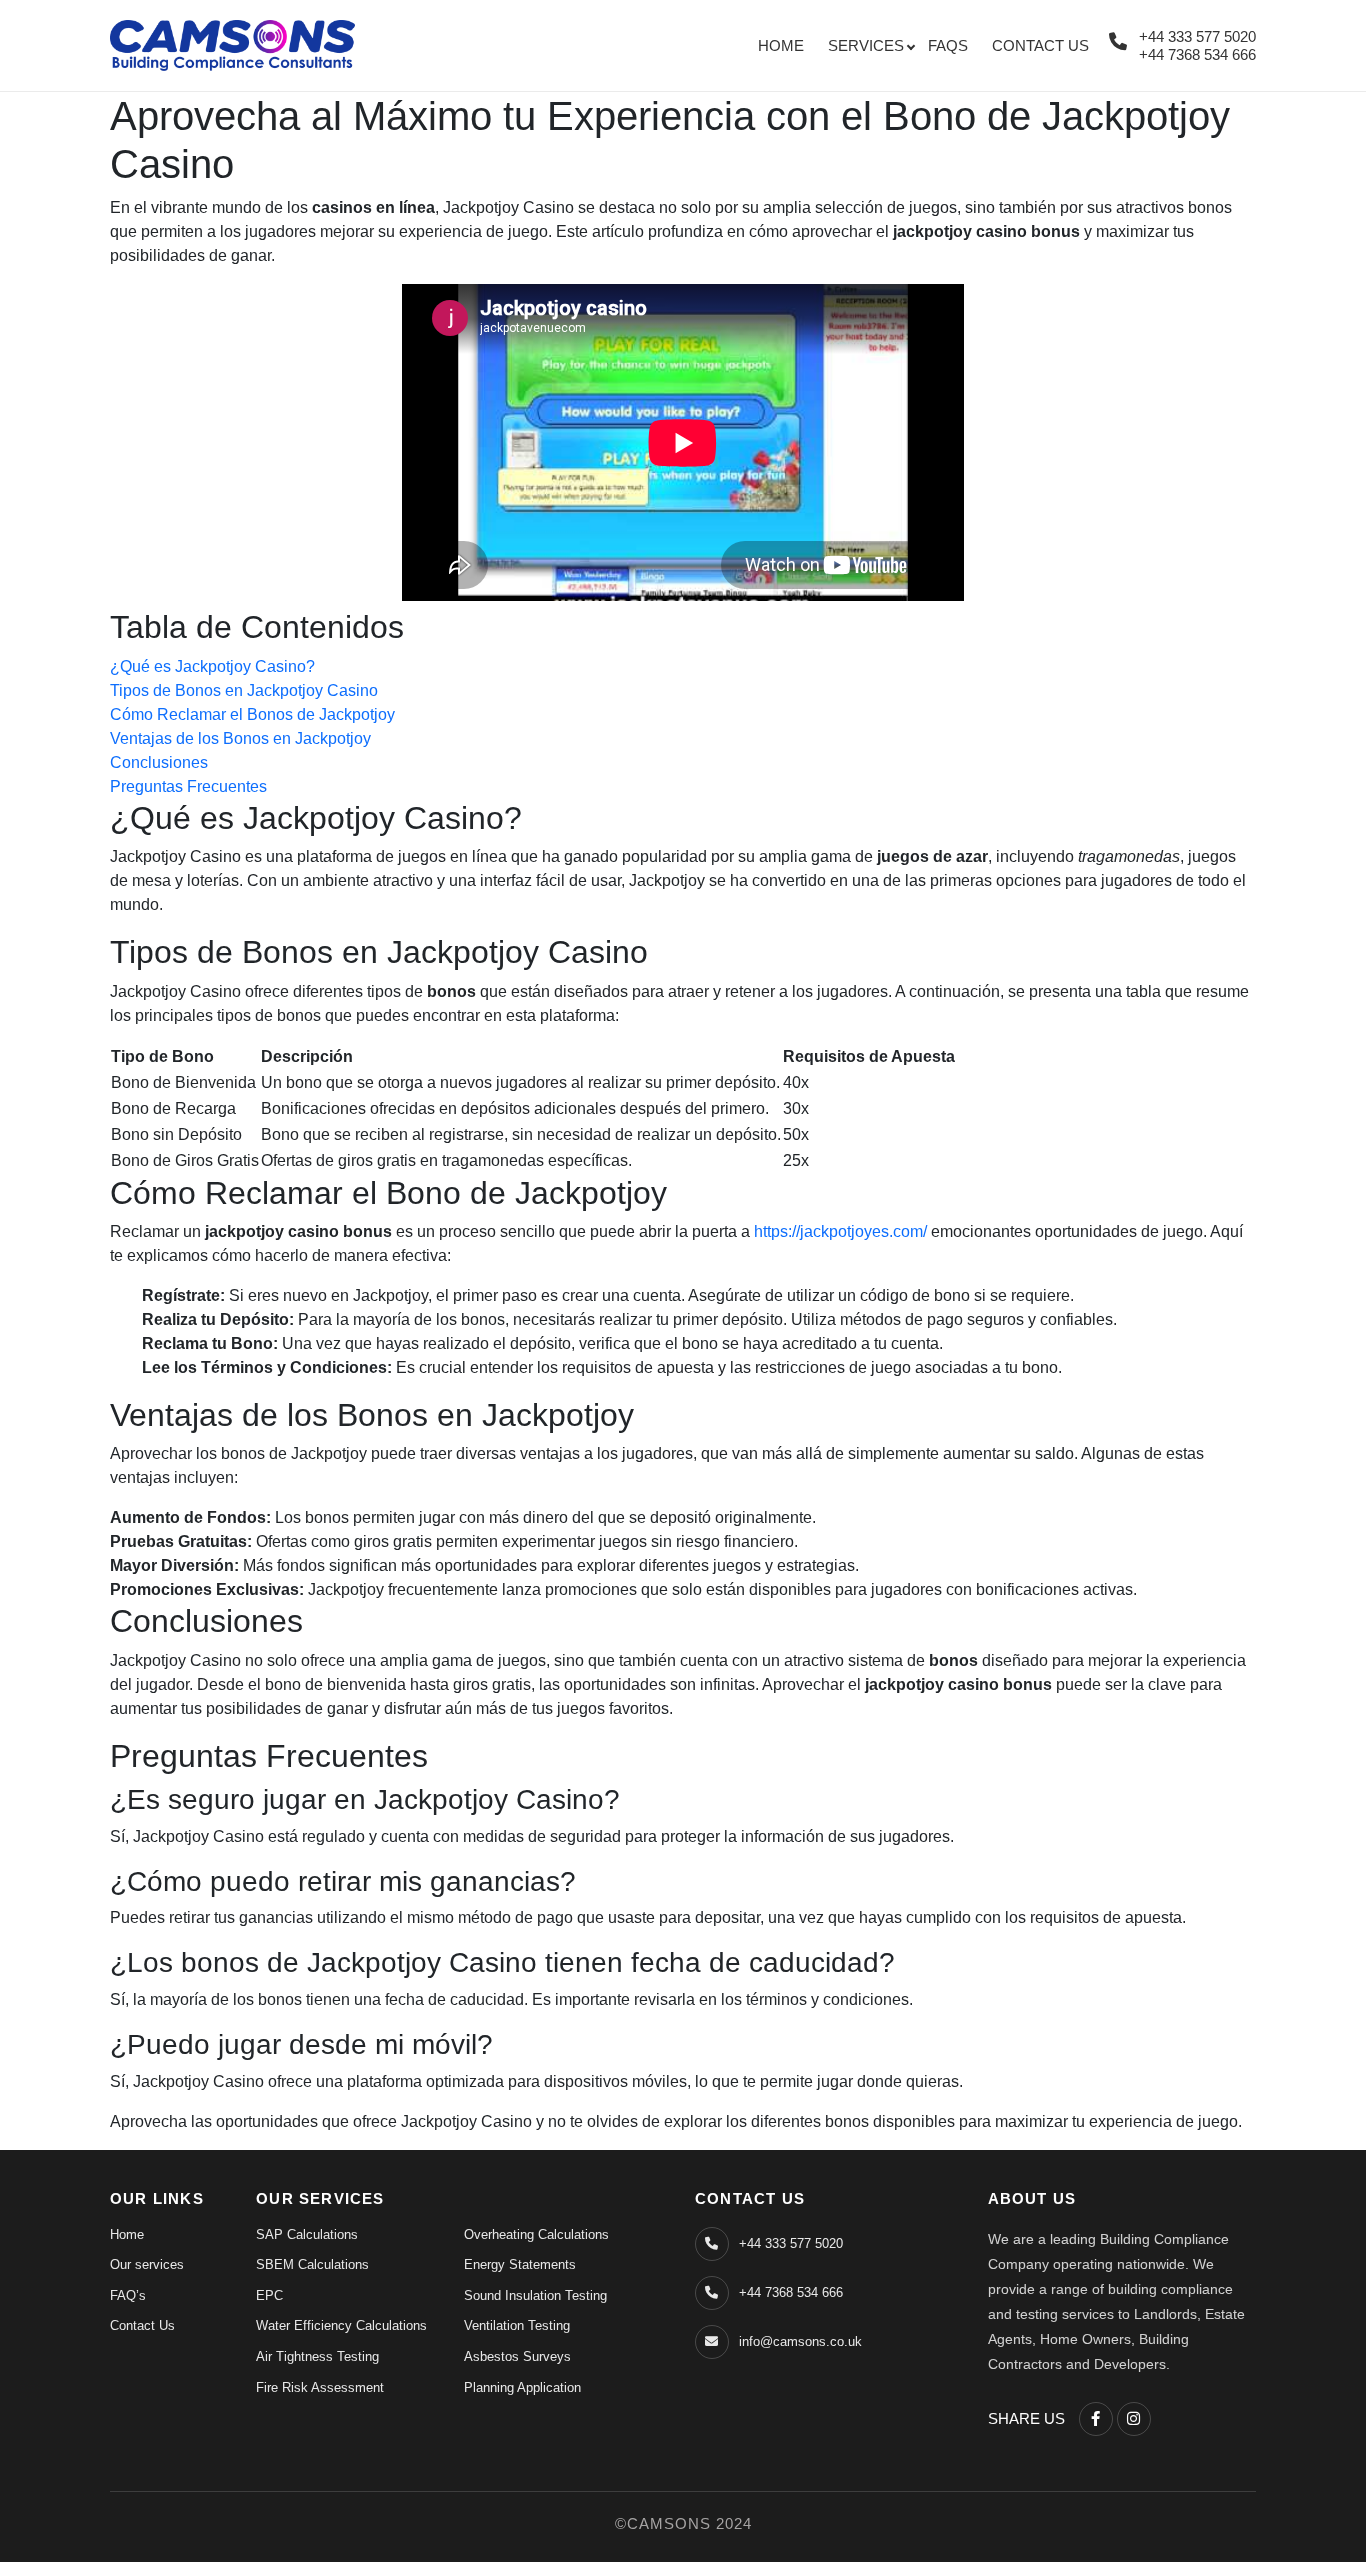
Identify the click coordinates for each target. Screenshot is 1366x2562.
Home (781, 45)
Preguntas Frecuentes (188, 786)
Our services (147, 2264)
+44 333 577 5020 (1197, 36)
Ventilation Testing (517, 2325)
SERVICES (866, 45)
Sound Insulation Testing (535, 2295)
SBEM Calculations (312, 2264)
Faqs (948, 45)
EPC (269, 2295)
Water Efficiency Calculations (341, 2325)
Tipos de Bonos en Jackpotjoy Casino (244, 690)
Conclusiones (159, 762)
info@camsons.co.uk (800, 2341)
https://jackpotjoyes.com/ (840, 1231)
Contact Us (1040, 45)
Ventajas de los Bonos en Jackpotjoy (240, 738)
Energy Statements (520, 2264)
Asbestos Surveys (517, 2356)
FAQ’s (128, 2295)
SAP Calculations (307, 2234)
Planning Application (522, 2387)
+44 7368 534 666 (1197, 54)
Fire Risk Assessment (320, 2387)
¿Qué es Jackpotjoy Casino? (212, 666)
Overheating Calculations (536, 2234)
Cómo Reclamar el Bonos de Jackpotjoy (252, 714)
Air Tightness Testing (317, 2356)
